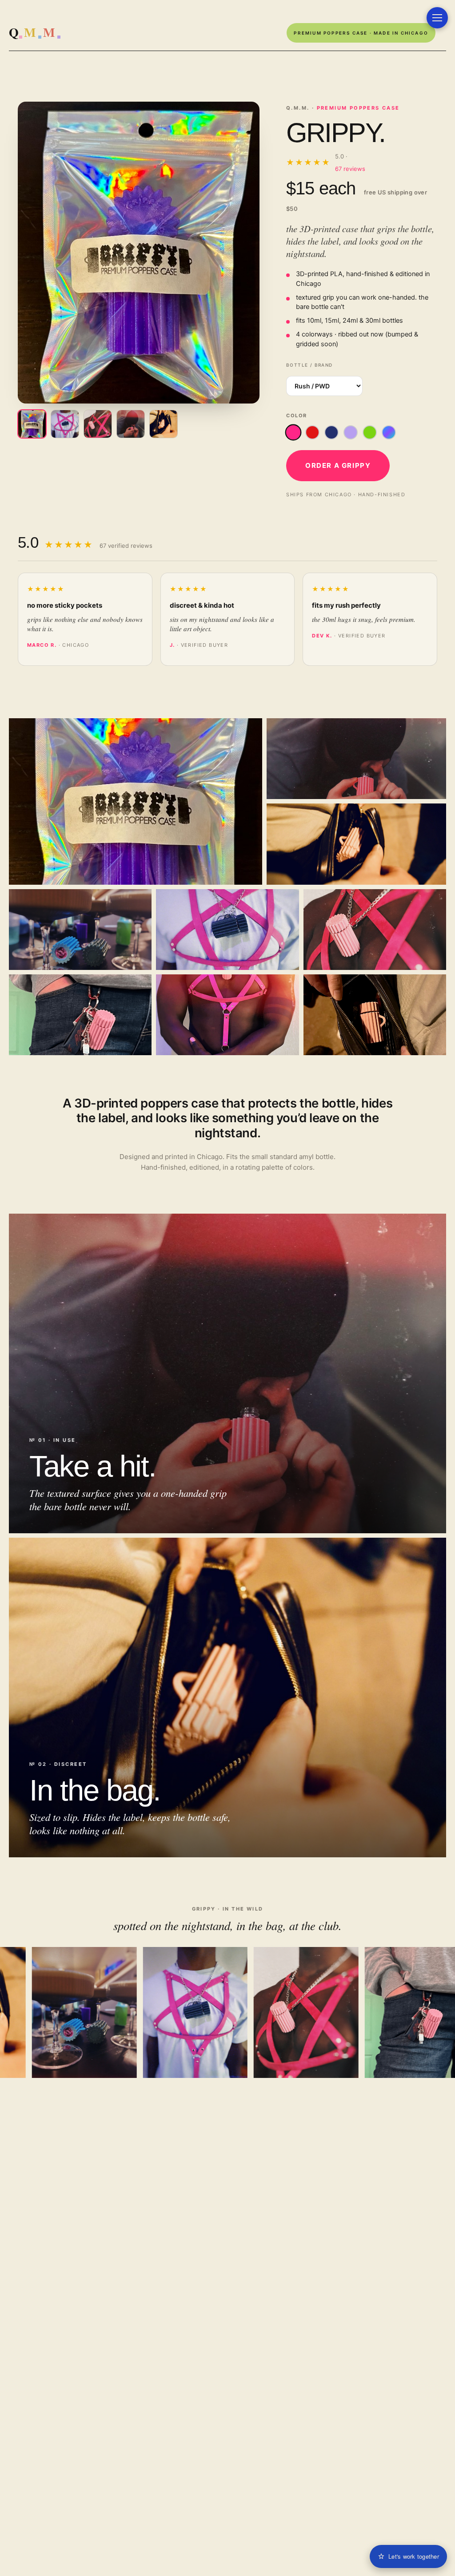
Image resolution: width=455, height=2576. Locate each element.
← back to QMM (40, 33)
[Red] (312, 432)
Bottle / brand (309, 365)
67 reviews (350, 169)
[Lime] (370, 432)
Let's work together (414, 2556)
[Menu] (437, 18)
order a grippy (338, 465)
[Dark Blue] (331, 432)
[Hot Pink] (293, 433)
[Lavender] (351, 432)
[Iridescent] (389, 432)
